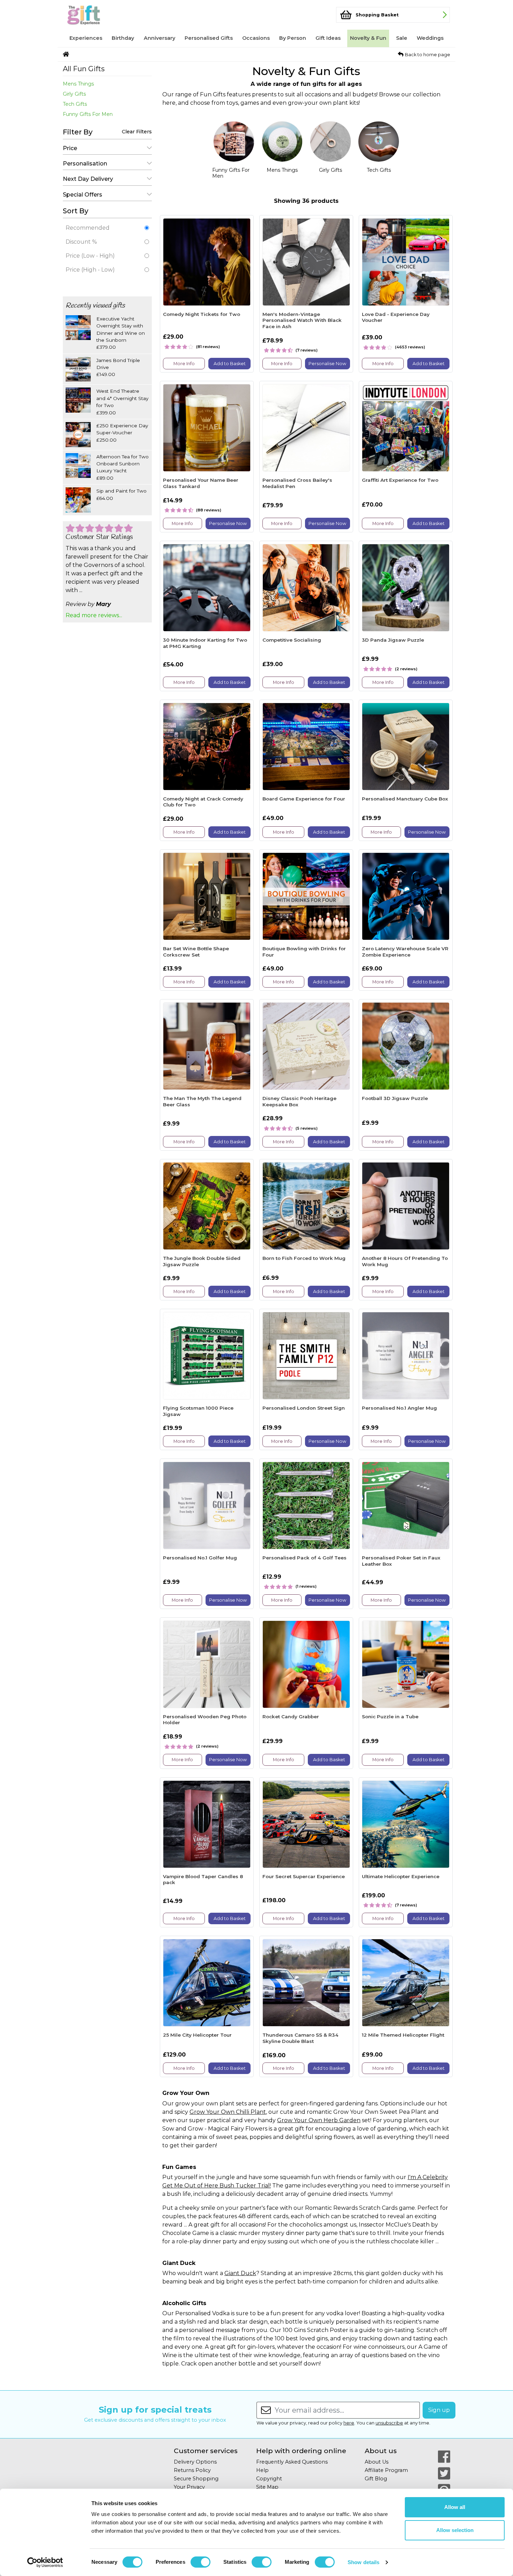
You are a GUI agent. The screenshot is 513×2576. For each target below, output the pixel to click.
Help (262, 2470)
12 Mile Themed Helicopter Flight (403, 2035)
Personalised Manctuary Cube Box (405, 799)
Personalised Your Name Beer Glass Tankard (201, 483)
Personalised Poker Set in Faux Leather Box (401, 1561)
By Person (293, 38)
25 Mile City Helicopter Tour (197, 2035)
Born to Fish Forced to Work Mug (304, 1258)
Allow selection (455, 2530)
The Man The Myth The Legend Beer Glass (202, 1101)
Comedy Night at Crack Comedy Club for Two (203, 802)
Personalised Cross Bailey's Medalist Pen (297, 483)
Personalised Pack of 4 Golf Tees (304, 1558)
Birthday (123, 38)
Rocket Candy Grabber (291, 1717)
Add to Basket (230, 364)
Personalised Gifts (209, 38)
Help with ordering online (301, 2451)
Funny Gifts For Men (88, 114)
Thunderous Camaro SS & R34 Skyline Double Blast (300, 2038)
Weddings (430, 38)
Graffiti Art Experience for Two (400, 480)
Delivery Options (195, 2462)
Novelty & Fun (368, 38)
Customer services (206, 2451)
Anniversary (159, 38)
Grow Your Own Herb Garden (319, 2120)
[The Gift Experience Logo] (97, 15)
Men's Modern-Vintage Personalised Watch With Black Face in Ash (302, 320)
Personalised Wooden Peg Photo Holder (205, 1720)
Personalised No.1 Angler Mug (399, 1408)
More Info (184, 364)
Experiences (86, 38)
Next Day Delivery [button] (88, 179)
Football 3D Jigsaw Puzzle (395, 1098)
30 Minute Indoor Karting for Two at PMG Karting (205, 643)
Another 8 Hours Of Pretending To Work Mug (405, 1261)
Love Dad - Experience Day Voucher (396, 317)
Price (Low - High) (90, 256)
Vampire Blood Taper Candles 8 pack (203, 1880)
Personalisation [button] (85, 164)
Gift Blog (376, 2479)
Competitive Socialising (292, 640)
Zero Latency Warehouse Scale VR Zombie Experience (405, 952)
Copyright (269, 2479)
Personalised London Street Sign (304, 1408)
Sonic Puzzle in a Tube (390, 1717)
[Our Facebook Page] (444, 2457)
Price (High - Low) (90, 270)
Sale (402, 38)
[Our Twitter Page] (444, 2473)
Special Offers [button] (83, 195)
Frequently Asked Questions (292, 2462)
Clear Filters (137, 132)
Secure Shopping (196, 2479)
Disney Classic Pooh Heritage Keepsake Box (299, 1101)
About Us (377, 2462)
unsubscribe (389, 2423)
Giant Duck (240, 2273)
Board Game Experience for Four (304, 799)
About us (381, 2451)
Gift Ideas (328, 38)
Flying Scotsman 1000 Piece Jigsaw (198, 1411)
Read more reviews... (94, 615)
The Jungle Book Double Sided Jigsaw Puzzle (202, 1261)
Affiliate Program (386, 2470)
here (349, 2423)
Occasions (256, 38)
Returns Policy (192, 2470)
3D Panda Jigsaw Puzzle (393, 640)
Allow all (455, 2507)
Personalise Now (327, 364)
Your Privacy (189, 2487)
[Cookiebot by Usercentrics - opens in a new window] (45, 2562)
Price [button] (70, 148)
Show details (363, 2562)
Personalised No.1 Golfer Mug (200, 1558)
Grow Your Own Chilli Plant (228, 2112)
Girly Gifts (74, 94)
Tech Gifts (75, 104)
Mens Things (78, 84)
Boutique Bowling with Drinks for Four (304, 952)
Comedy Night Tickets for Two (202, 314)
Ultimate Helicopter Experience (401, 1876)
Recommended (88, 228)
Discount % (81, 242)
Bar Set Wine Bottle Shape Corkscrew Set (196, 952)
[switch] (200, 2562)
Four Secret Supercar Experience (304, 1876)
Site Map (267, 2487)
